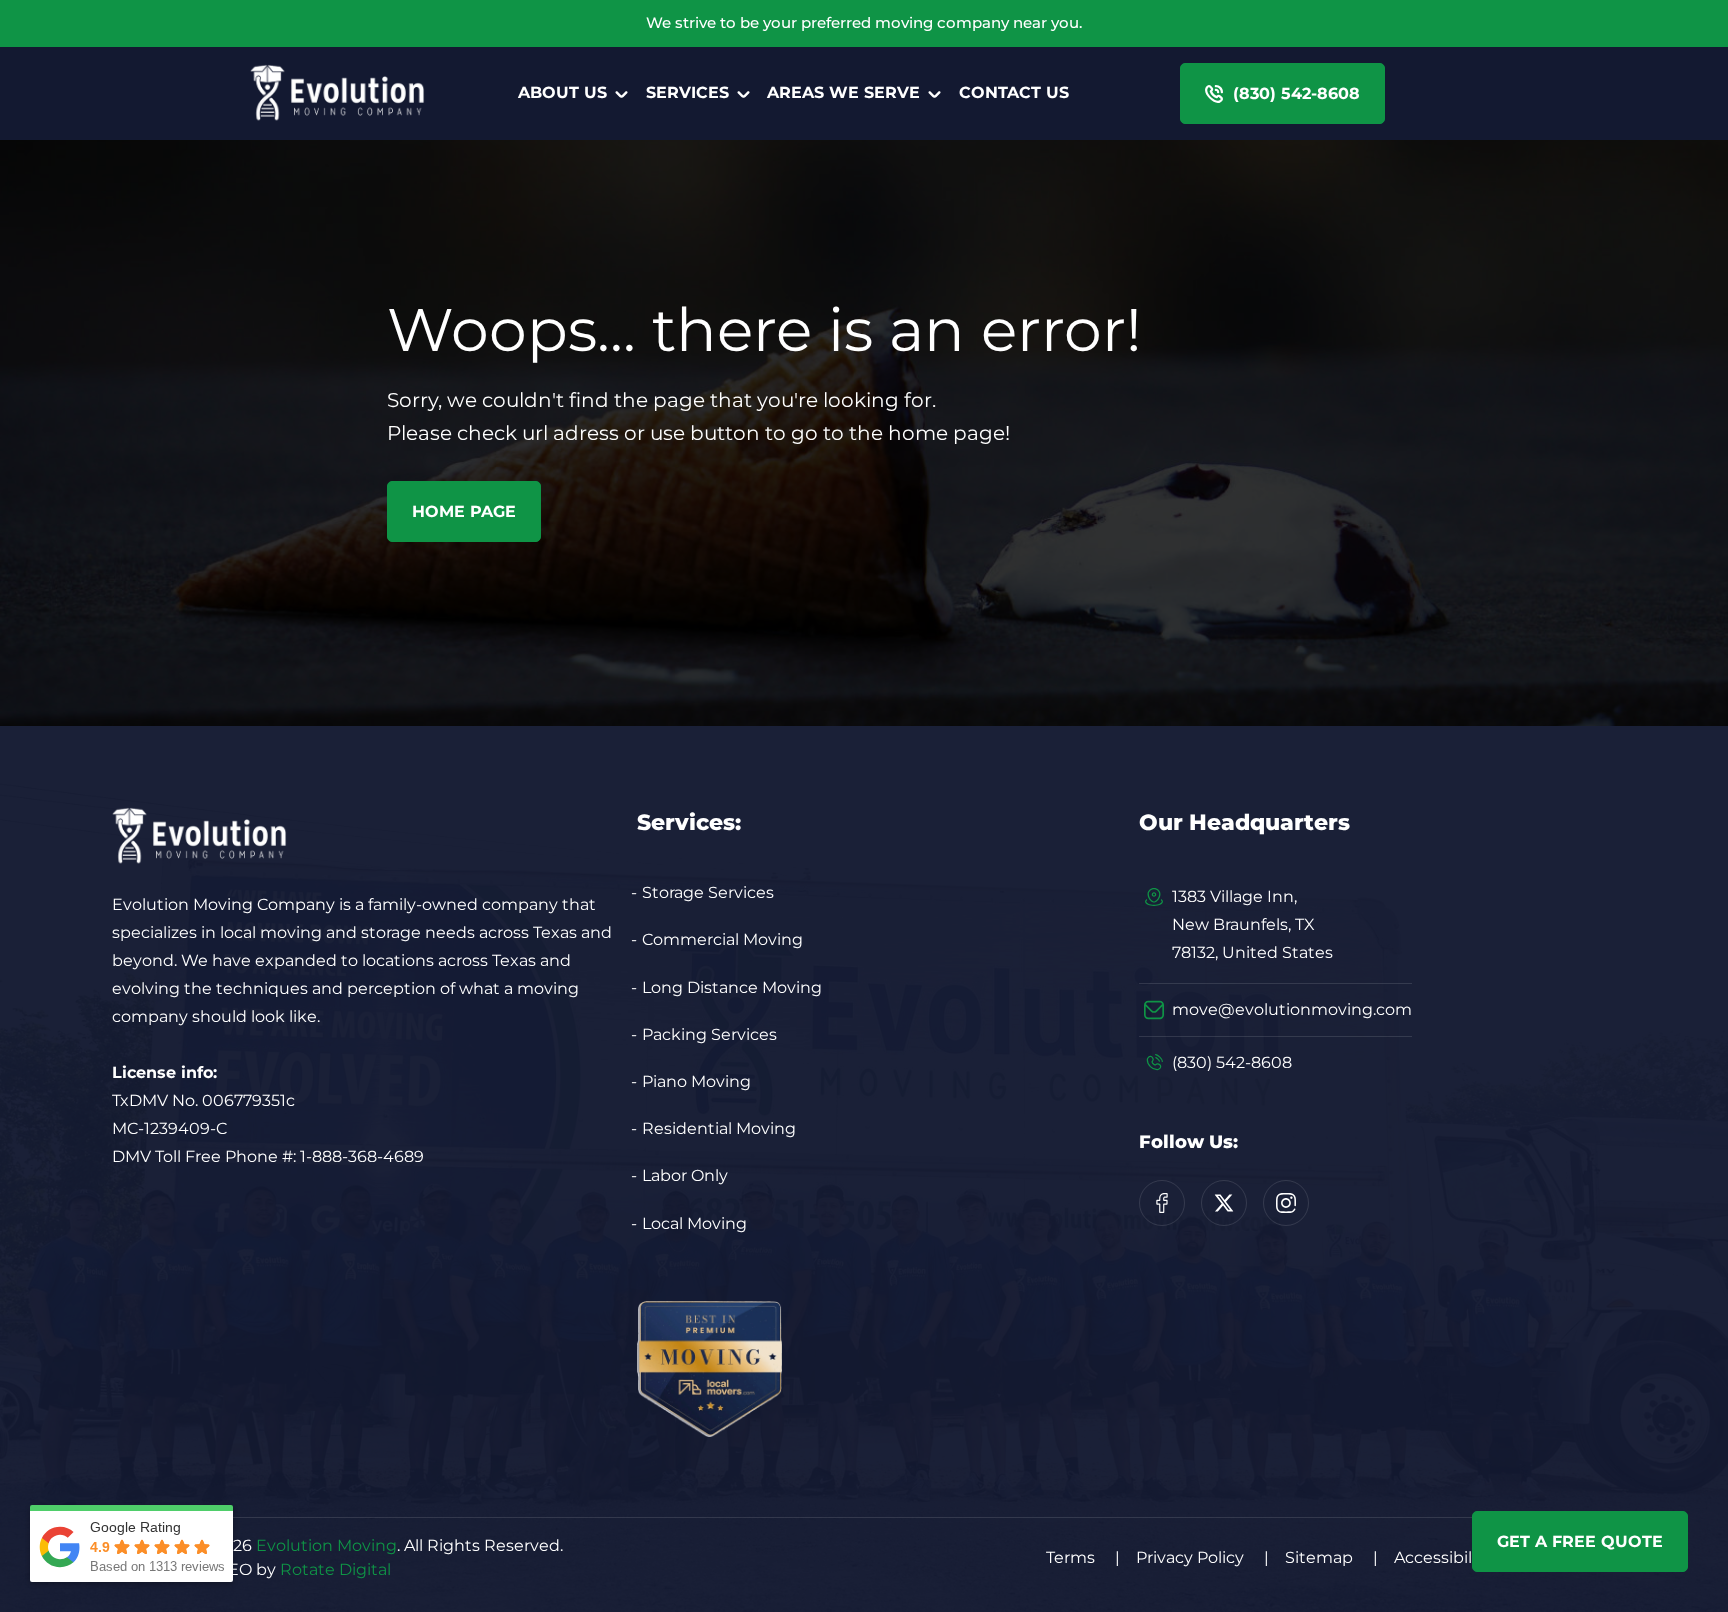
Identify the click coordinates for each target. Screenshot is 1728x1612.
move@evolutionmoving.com (1292, 1009)
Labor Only (685, 1175)
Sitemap (1331, 1557)
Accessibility (1455, 1557)
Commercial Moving (722, 939)
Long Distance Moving (732, 987)
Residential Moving (719, 1128)
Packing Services (709, 1034)
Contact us (1014, 92)
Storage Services (708, 892)
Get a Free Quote (1580, 1541)
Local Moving (694, 1223)
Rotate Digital (335, 1569)
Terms (1083, 1557)
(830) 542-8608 (1232, 1062)
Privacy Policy (1202, 1557)
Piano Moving (696, 1081)
